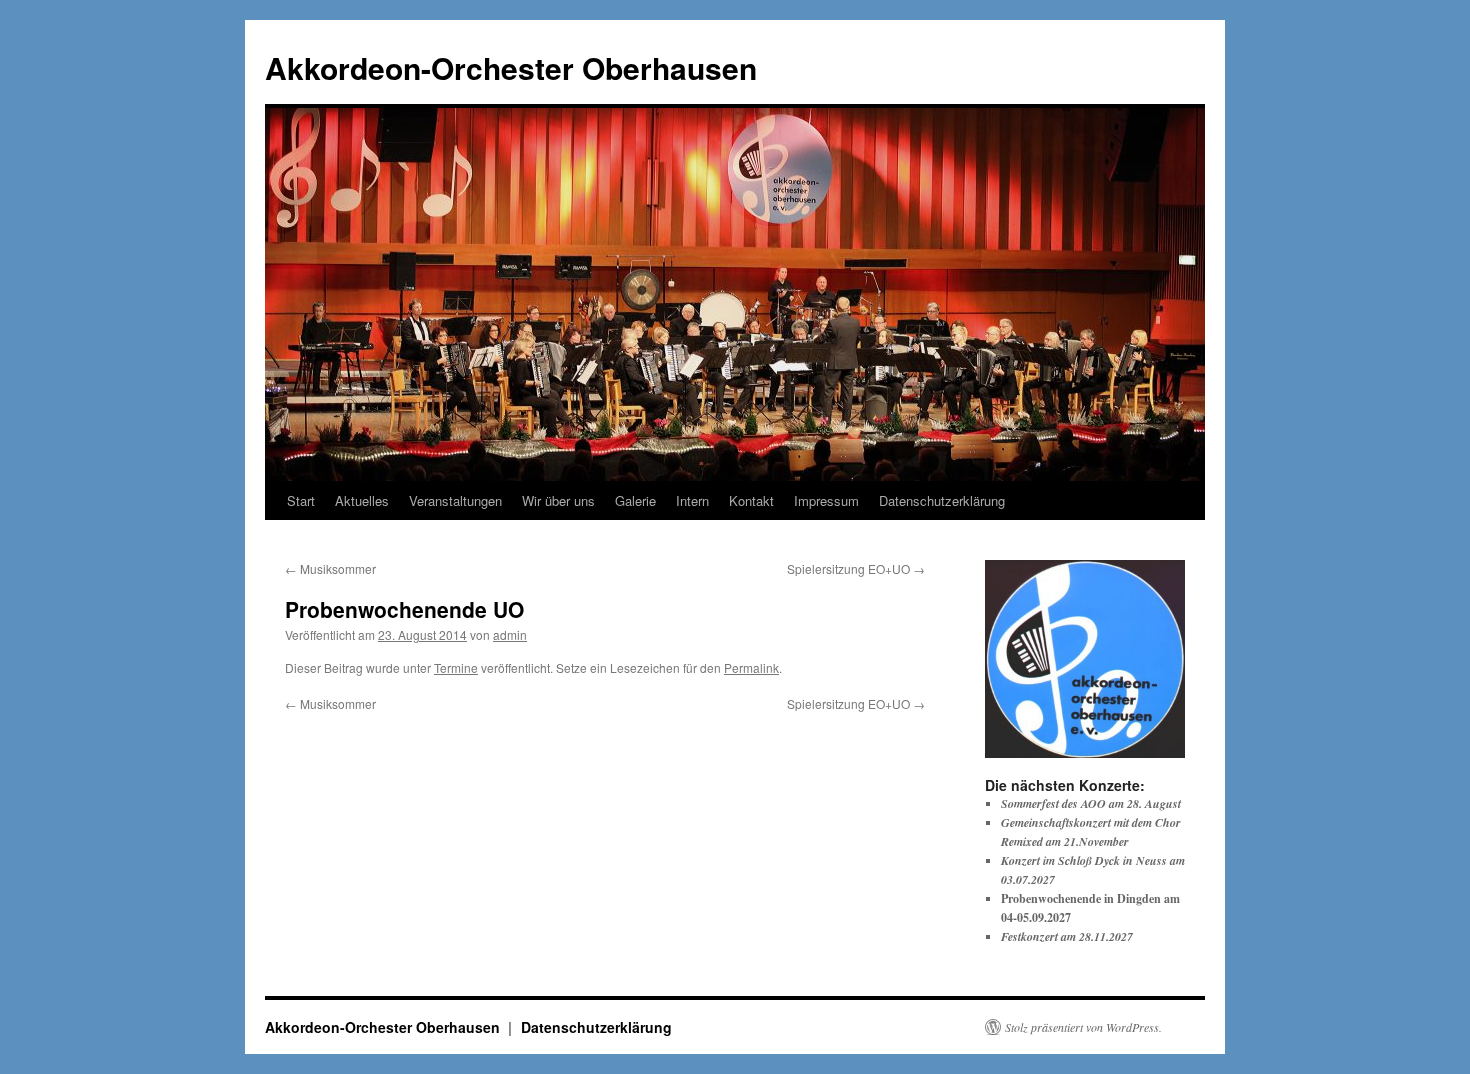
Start (301, 500)
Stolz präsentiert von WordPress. (1083, 1027)
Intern (692, 500)
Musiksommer (330, 568)
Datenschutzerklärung (942, 500)
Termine (456, 667)
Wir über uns (558, 500)
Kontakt (751, 500)
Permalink (751, 667)
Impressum (826, 500)
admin (510, 634)
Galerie (635, 500)
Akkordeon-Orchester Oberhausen (511, 67)
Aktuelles (362, 500)
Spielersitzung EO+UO (856, 568)
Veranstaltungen (455, 500)
